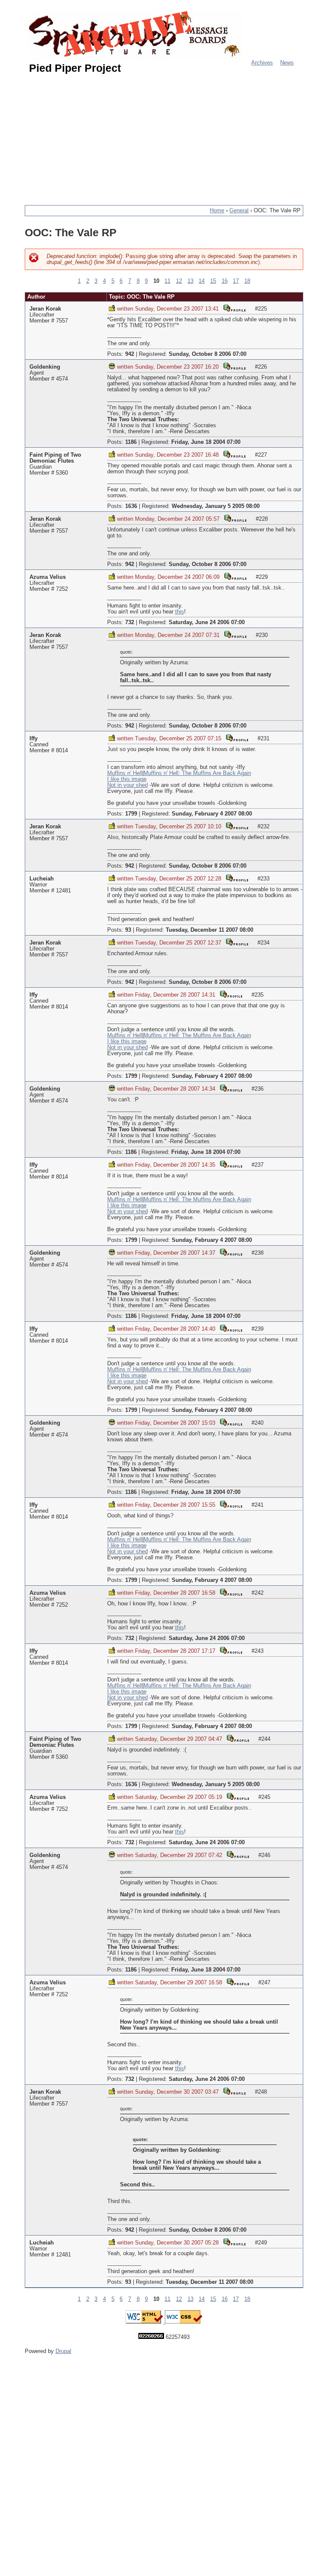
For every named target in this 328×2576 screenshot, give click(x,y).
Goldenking (45, 367)
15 (213, 281)
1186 (131, 442)
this (180, 612)
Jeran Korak (45, 309)
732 (130, 622)
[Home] (136, 35)
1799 (131, 814)
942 (130, 354)
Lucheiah (42, 879)
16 (225, 281)
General (239, 211)
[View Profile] (234, 308)
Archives (262, 63)
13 (190, 281)
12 (179, 281)
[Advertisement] (176, 136)
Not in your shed (127, 785)
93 (128, 930)
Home (217, 211)
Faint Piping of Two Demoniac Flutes (55, 458)
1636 (131, 506)
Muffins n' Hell (125, 773)
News (287, 63)
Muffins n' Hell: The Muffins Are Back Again (197, 773)
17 (236, 281)
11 (167, 281)
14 (202, 281)
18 (247, 281)
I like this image (127, 779)
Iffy (34, 739)
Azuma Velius (48, 577)
